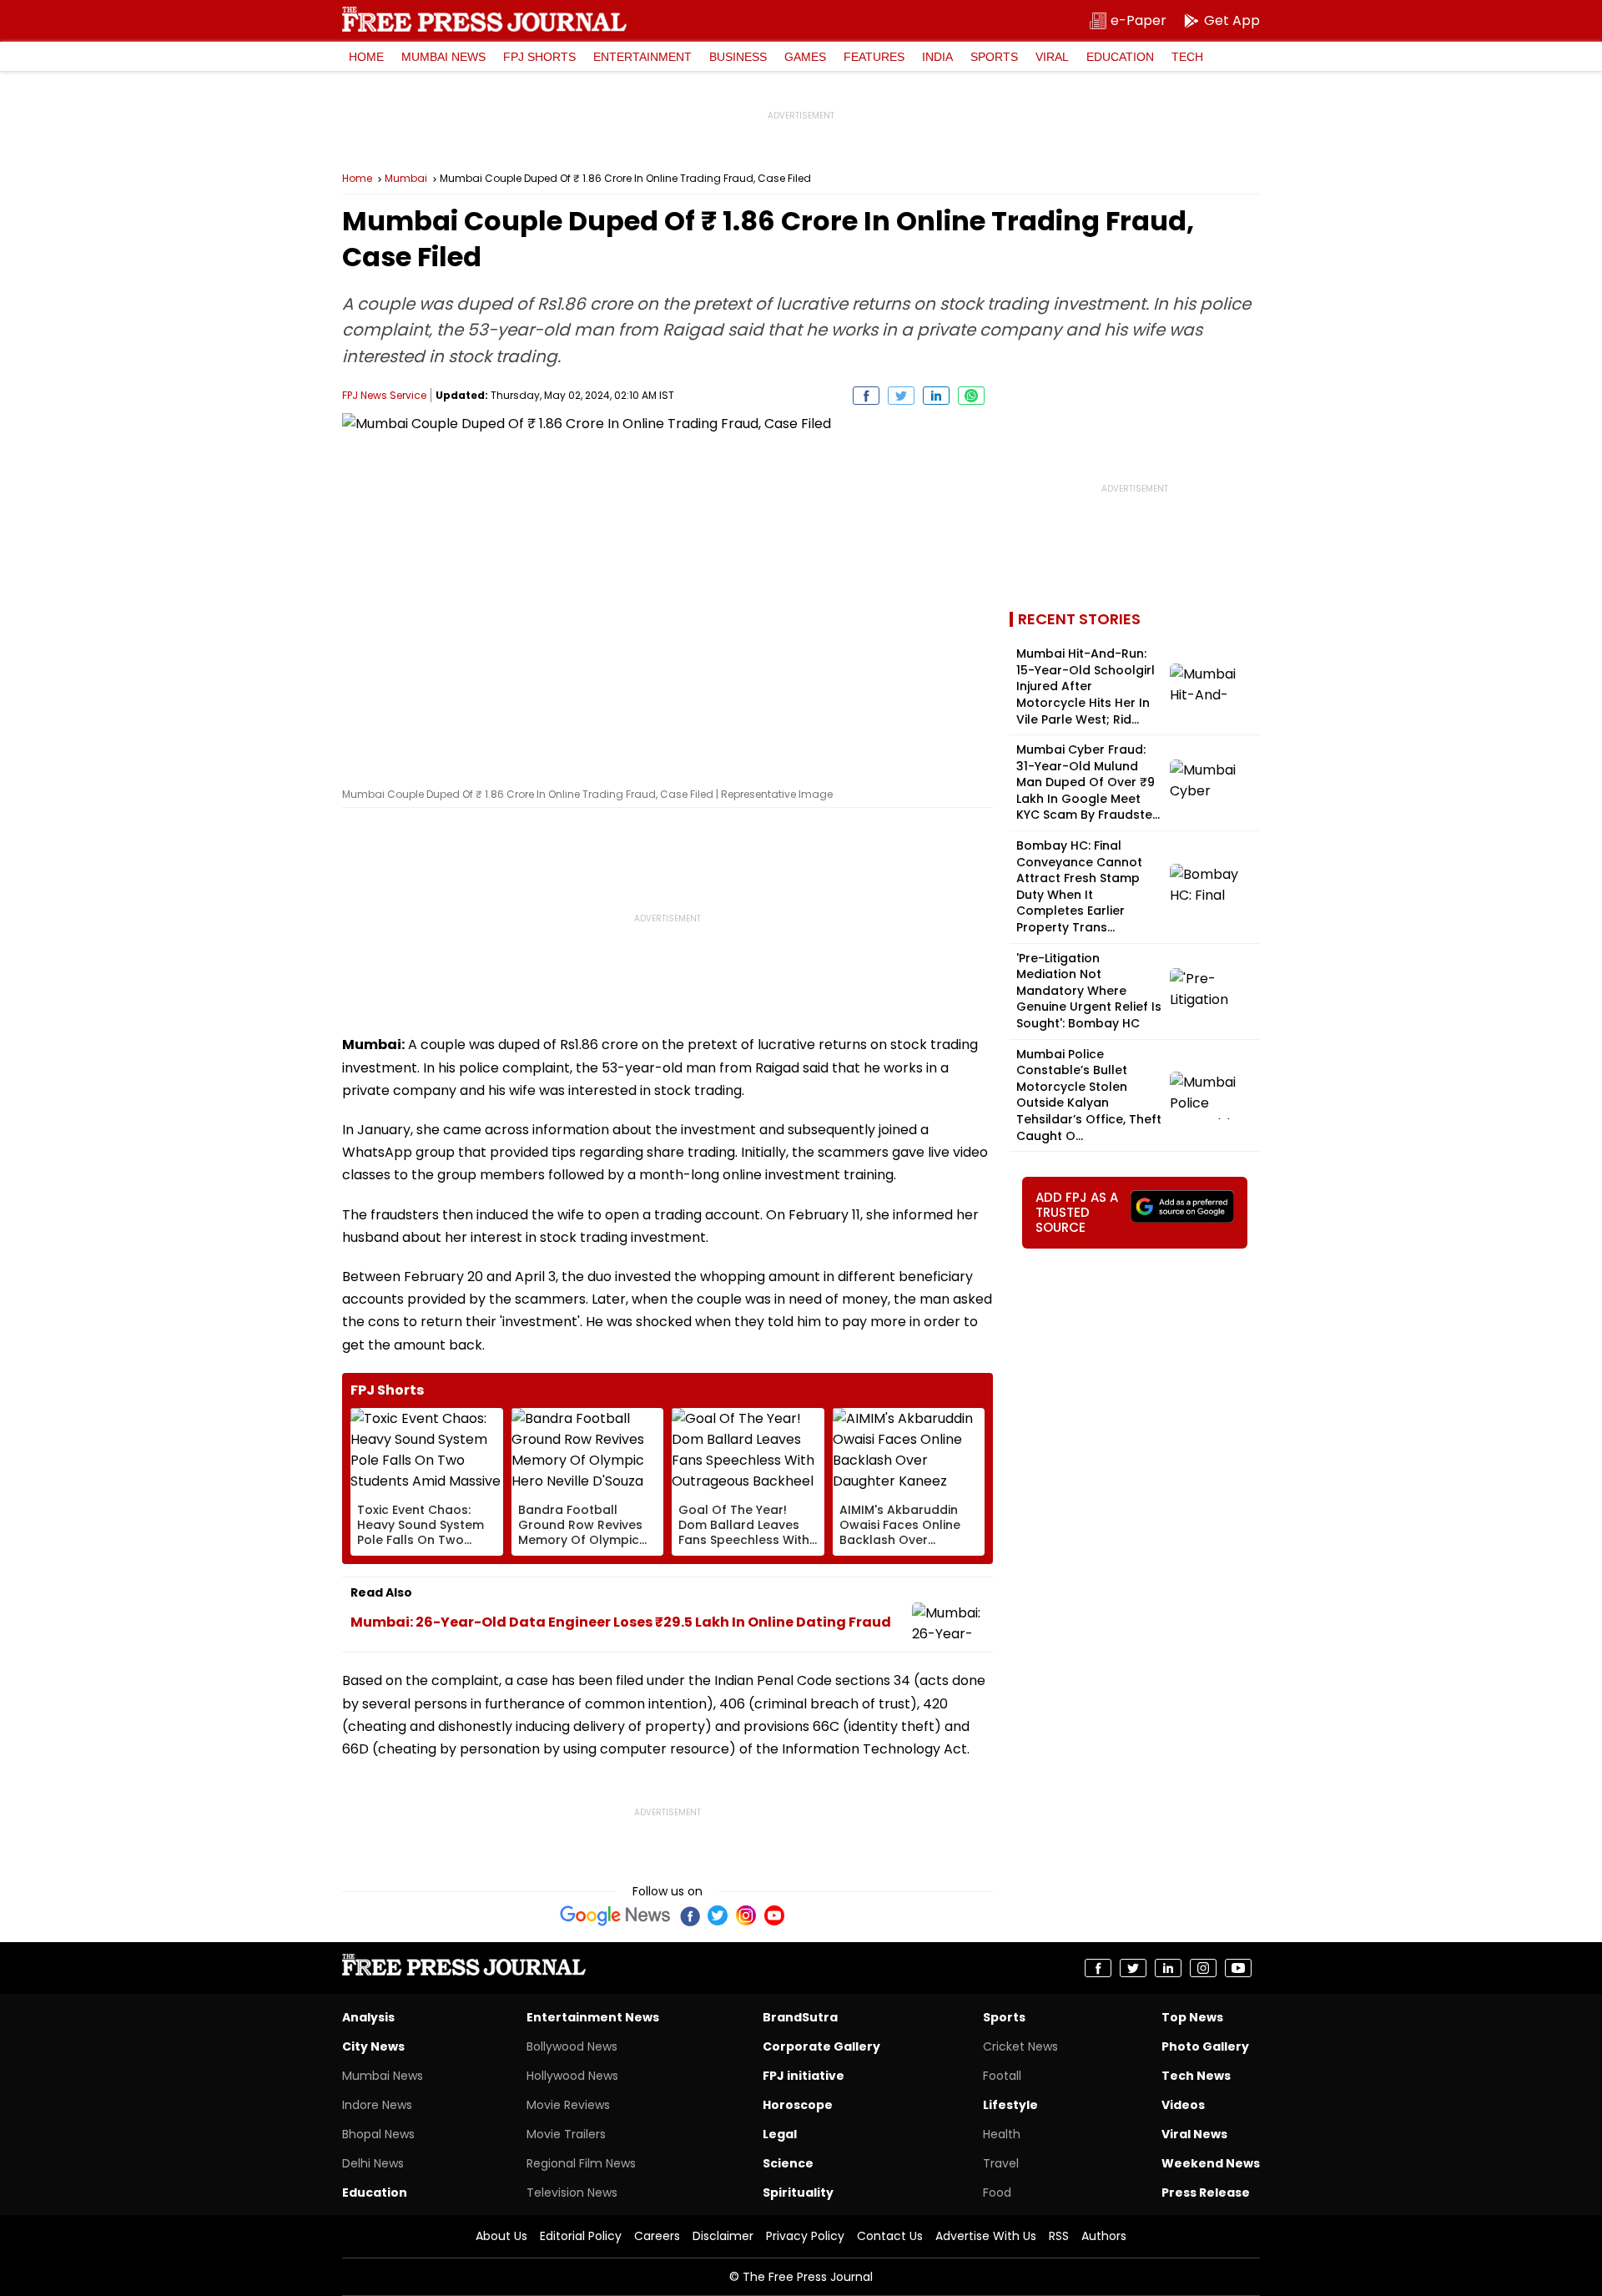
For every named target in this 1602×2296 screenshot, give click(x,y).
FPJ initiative (804, 2076)
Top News (1192, 2017)
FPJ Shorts (539, 57)
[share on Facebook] (866, 396)
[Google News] (615, 1915)
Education (1120, 57)
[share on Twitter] (901, 396)
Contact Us (890, 2236)
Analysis (368, 2017)
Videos (1183, 2105)
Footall (1002, 2076)
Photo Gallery (1205, 2046)
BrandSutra (800, 2017)
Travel (1001, 2163)
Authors (1104, 2236)
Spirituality (798, 2193)
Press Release (1206, 2193)
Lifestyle (1010, 2105)
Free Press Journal (484, 19)
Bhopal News (378, 2134)
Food (997, 2193)
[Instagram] (746, 1915)
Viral (1052, 57)
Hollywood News (572, 2076)
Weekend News (1211, 2163)
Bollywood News (572, 2046)
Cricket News (1020, 2046)
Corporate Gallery (821, 2046)
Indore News (377, 2105)
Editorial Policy (581, 2236)
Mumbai (406, 179)
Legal (780, 2134)
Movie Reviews (568, 2105)
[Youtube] (774, 1915)
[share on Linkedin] (936, 396)
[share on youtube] (1238, 1968)
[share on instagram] (1203, 1968)
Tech (1187, 57)
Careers (657, 2236)
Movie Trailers (566, 2134)
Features (874, 57)
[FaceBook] (689, 1915)
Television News (572, 2193)
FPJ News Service (384, 395)
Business (738, 57)
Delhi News (373, 2163)
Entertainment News (593, 2017)
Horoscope (798, 2105)
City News (373, 2046)
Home (366, 57)
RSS (1059, 2236)
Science (788, 2163)
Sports (994, 57)
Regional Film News (581, 2163)
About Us (501, 2236)
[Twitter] (718, 1915)
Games (805, 57)
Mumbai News (443, 57)
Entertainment (642, 57)
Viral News (1194, 2134)
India (937, 57)
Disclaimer (723, 2236)
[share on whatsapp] (971, 396)
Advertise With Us (986, 2236)
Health (1002, 2134)
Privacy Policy (805, 2236)
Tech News (1196, 2076)
